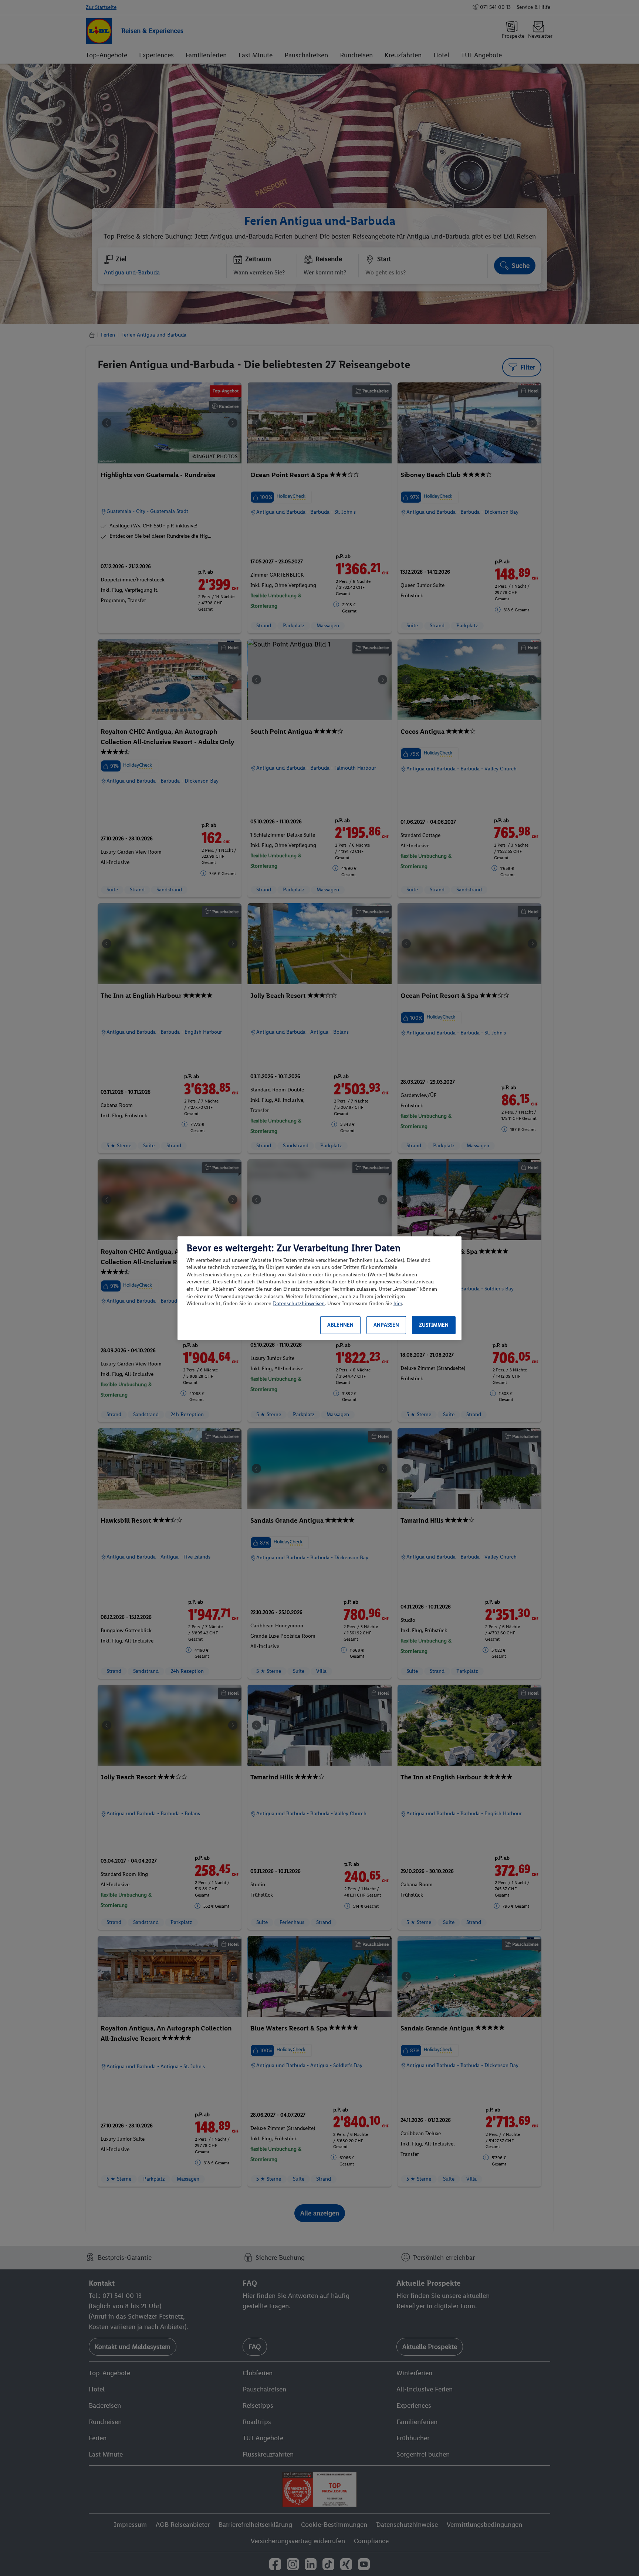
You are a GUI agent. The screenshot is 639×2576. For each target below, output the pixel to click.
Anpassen (386, 1325)
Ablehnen (340, 1325)
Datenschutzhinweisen (299, 1304)
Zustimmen (434, 1325)
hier (398, 1304)
